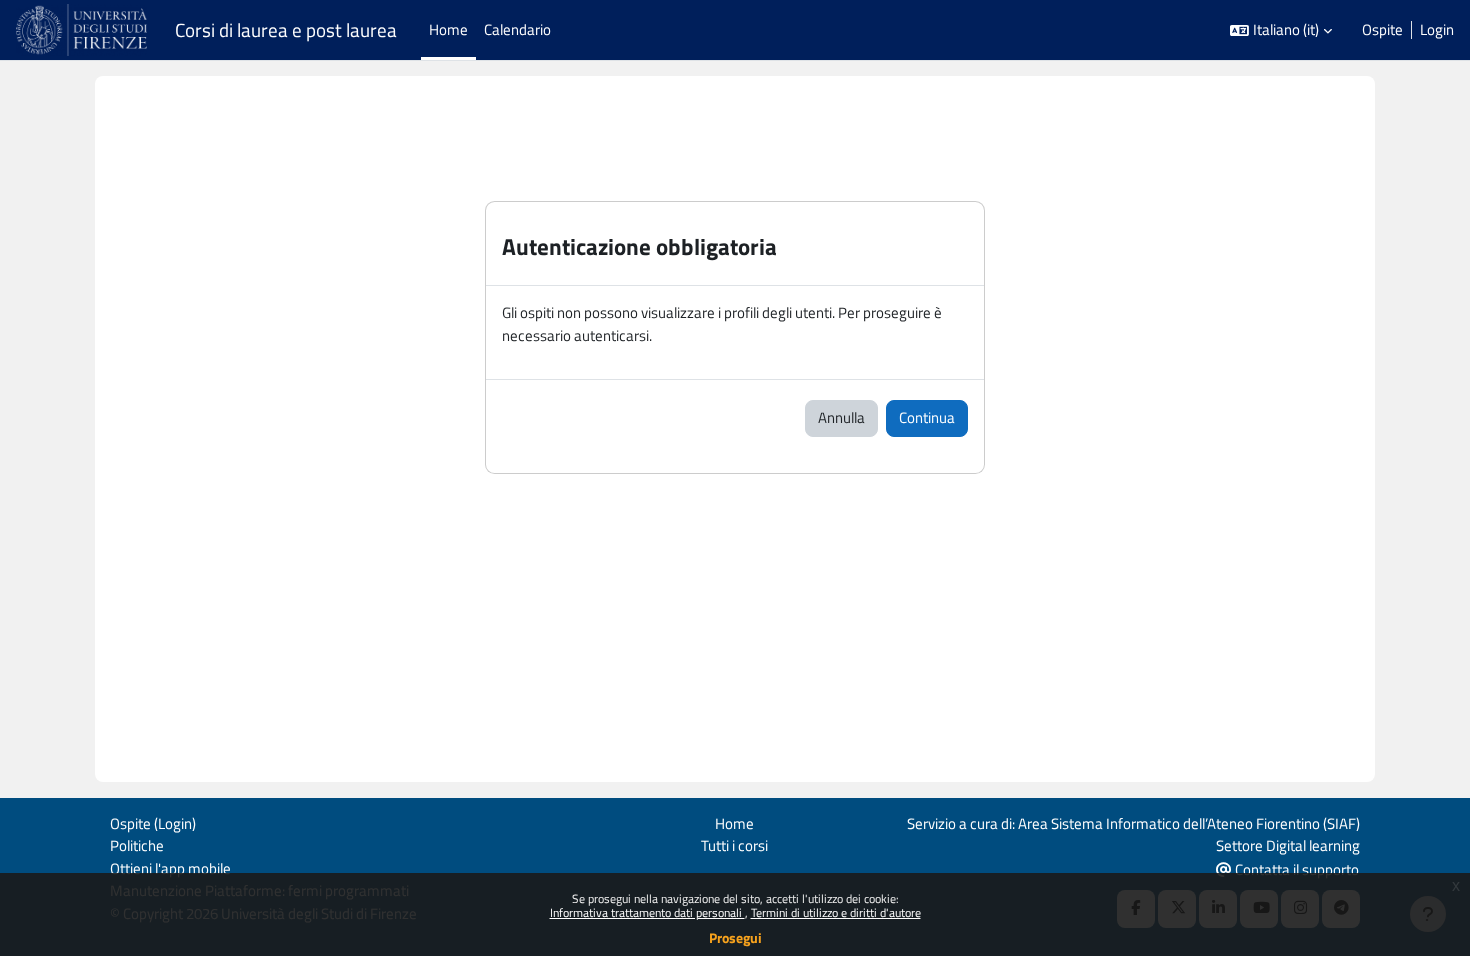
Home (734, 823)
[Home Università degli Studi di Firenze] (83, 30)
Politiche (137, 845)
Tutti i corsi (734, 845)
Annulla (841, 417)
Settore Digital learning (1288, 845)
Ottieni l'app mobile (170, 868)
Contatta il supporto (1295, 869)
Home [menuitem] (448, 29)
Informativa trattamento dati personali (647, 912)
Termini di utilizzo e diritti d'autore (836, 912)
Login (1437, 30)
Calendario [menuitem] (517, 29)
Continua (927, 417)
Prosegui (735, 937)
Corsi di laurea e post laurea (286, 30)
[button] (1281, 30)
